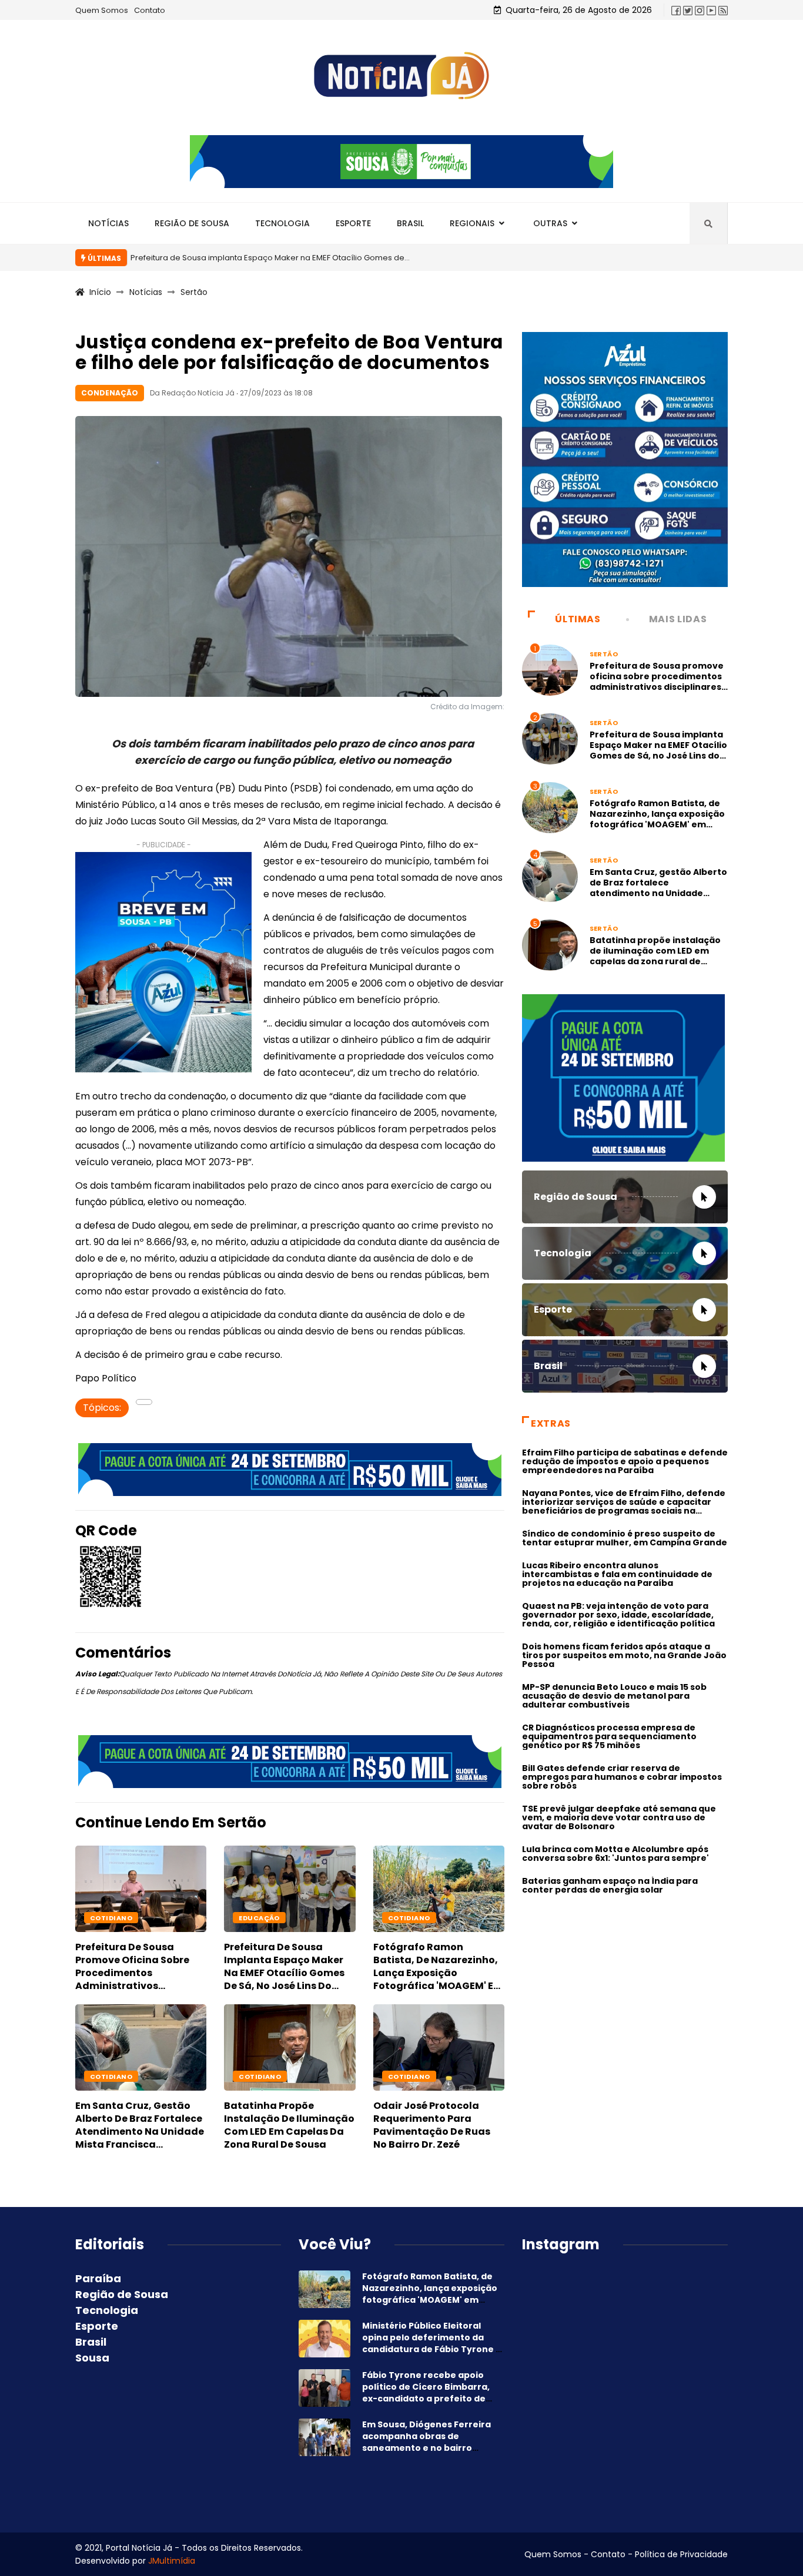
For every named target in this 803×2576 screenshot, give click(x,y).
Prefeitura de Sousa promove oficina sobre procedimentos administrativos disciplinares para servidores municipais (132, 1979)
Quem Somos (102, 10)
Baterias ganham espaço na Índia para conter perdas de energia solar (610, 1885)
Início (100, 292)
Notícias (108, 223)
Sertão (194, 292)
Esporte (353, 223)
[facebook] (676, 10)
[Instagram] (700, 10)
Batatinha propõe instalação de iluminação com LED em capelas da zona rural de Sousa (289, 2125)
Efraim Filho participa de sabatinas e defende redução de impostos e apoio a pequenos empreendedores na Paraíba (625, 1461)
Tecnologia (282, 223)
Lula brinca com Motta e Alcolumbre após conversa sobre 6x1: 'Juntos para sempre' (615, 1854)
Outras (550, 223)
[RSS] (723, 10)
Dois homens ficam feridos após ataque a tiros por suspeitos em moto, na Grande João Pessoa (624, 1655)
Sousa (92, 2358)
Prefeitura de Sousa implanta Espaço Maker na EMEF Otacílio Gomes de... (270, 258)
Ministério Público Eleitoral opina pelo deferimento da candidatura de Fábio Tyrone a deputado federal (432, 2343)
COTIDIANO (111, 1918)
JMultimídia (172, 2561)
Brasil (410, 223)
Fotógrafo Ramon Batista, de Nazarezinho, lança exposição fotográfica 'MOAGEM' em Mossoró (438, 1973)
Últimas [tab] (578, 619)
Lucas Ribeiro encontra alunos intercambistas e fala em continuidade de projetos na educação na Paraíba (617, 1574)
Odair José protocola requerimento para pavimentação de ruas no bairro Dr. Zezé (432, 2125)
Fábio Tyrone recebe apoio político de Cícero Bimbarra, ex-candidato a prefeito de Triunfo (426, 2393)
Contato (150, 10)
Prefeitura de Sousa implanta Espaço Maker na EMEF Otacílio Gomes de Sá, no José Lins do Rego (284, 1973)
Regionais (472, 223)
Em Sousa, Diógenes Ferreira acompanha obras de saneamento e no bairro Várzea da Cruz (426, 2442)
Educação (259, 1918)
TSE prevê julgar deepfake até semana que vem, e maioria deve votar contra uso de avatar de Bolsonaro (619, 1817)
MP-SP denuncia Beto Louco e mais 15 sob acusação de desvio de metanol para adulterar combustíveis (614, 1696)
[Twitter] (688, 10)
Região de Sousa (192, 223)
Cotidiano (409, 1918)
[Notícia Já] (401, 76)
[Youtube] (711, 10)
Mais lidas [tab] (678, 619)
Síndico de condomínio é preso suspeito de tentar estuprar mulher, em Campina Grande (625, 1538)
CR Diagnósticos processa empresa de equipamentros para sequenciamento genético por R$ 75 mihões (609, 1736)
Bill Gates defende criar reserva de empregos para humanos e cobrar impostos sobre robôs (622, 1777)
